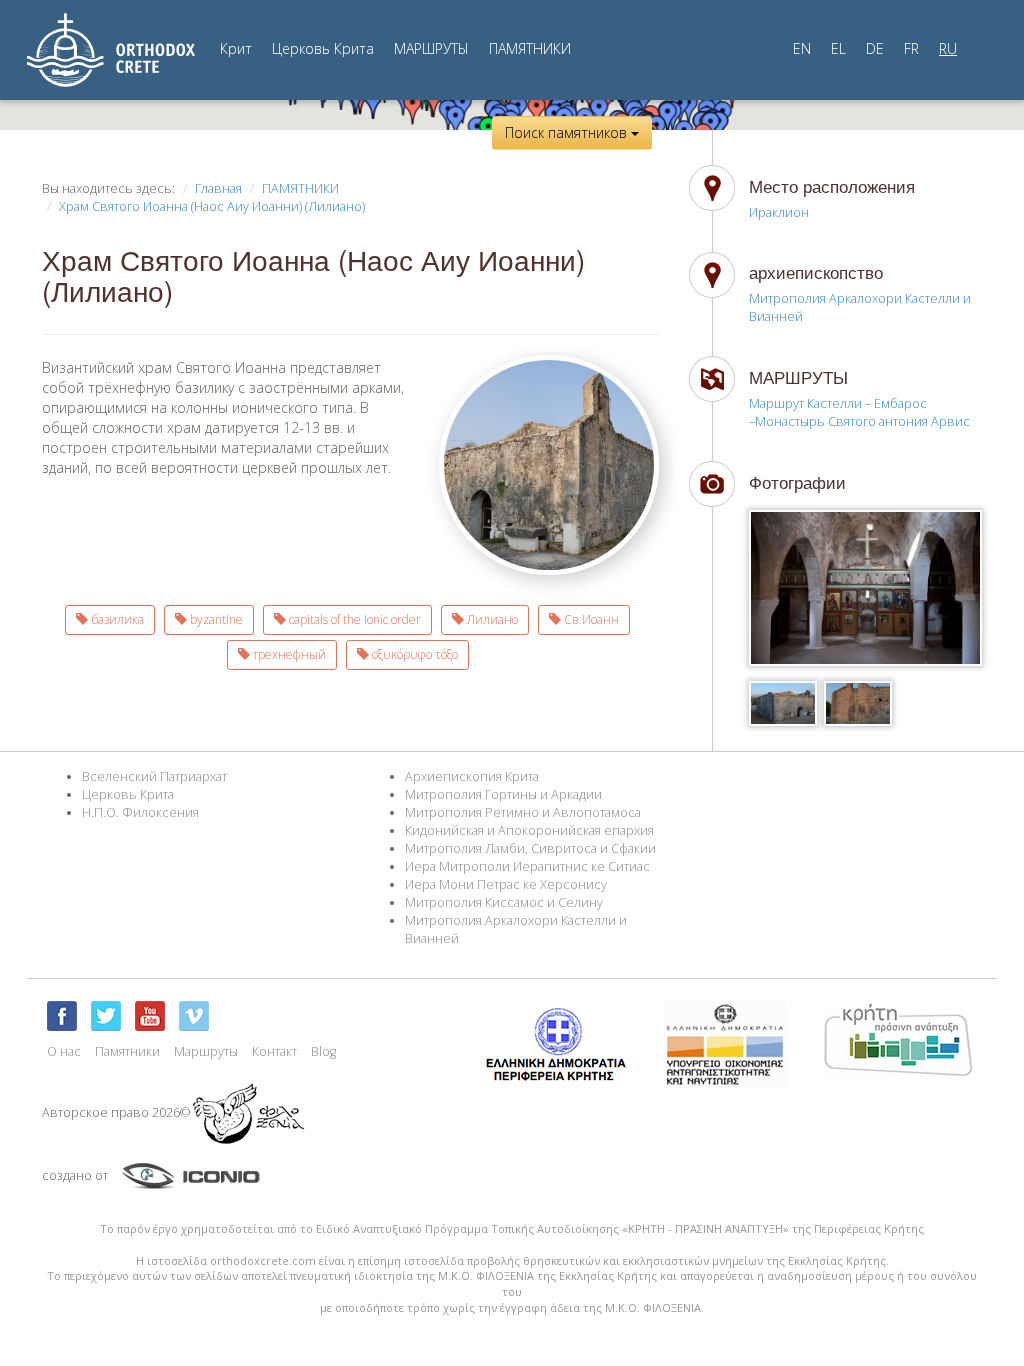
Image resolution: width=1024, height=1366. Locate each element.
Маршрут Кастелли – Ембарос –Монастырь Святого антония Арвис (859, 412)
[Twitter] (106, 1016)
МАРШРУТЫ (431, 48)
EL (838, 48)
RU (948, 48)
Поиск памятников (568, 132)
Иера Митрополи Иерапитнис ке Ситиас (527, 866)
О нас (64, 1051)
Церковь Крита (323, 48)
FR (911, 48)
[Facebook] (62, 1016)
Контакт (274, 1051)
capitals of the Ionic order (353, 619)
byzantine (215, 619)
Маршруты (206, 1051)
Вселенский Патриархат (154, 776)
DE (875, 48)
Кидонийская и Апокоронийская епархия (529, 830)
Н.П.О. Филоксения (140, 812)
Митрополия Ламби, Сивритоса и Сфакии (530, 848)
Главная (218, 188)
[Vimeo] (194, 1016)
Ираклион (779, 212)
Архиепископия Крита (472, 776)
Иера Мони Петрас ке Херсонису (506, 884)
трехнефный (288, 654)
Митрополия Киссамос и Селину (504, 902)
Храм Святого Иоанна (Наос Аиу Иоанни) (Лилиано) (212, 206)
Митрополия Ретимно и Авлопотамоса (523, 812)
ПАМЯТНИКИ (530, 48)
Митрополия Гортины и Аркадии (503, 794)
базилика (116, 619)
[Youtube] (150, 1016)
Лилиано (491, 619)
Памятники (127, 1051)
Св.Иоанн (590, 619)
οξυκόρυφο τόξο (413, 654)
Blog (323, 1051)
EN (802, 48)
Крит (236, 48)
